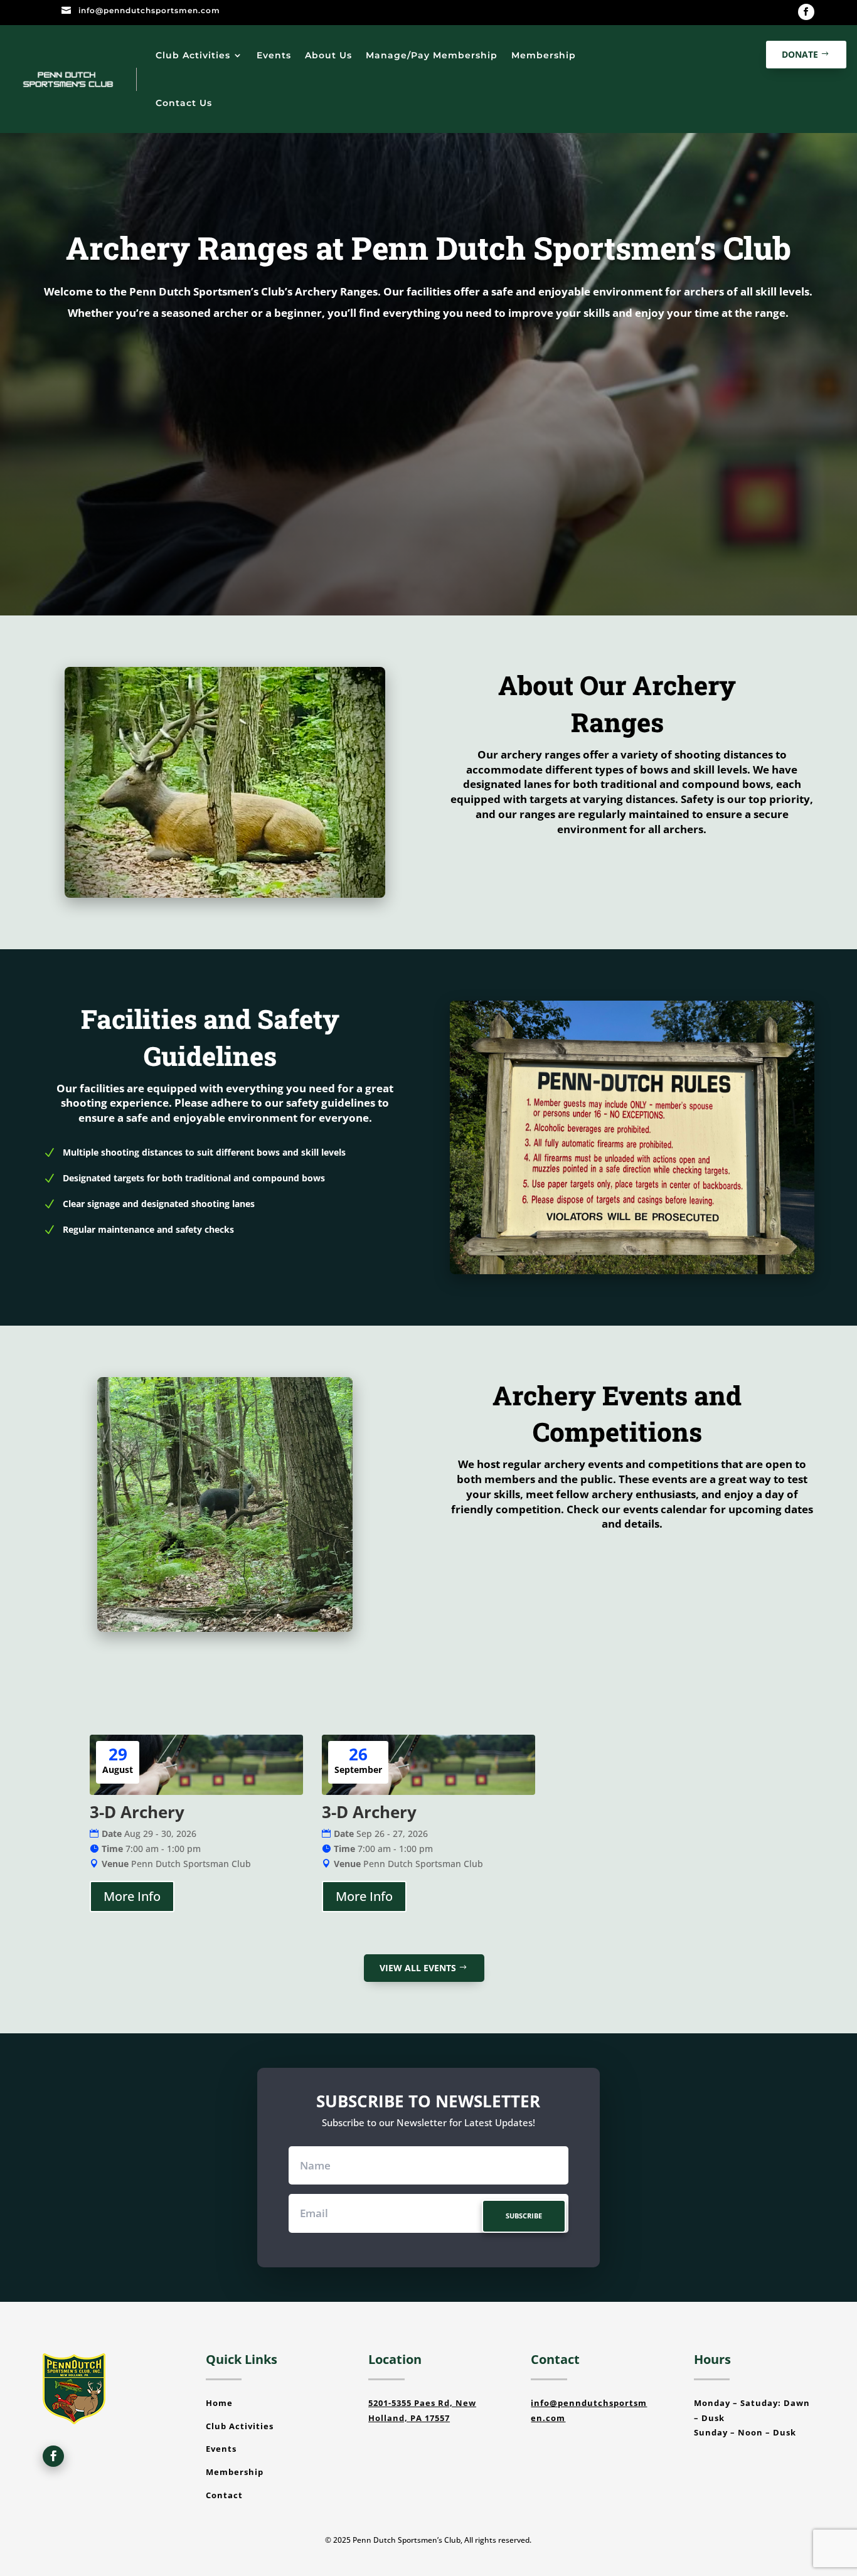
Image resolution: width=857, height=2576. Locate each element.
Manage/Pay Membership (432, 55)
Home (219, 2403)
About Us (328, 55)
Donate (800, 54)
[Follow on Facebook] (806, 12)
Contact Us (184, 103)
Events (274, 55)
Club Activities (193, 55)
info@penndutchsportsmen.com (149, 10)
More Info (132, 1896)
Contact (224, 2495)
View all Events (418, 1968)
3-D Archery (137, 1812)
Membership (544, 55)
